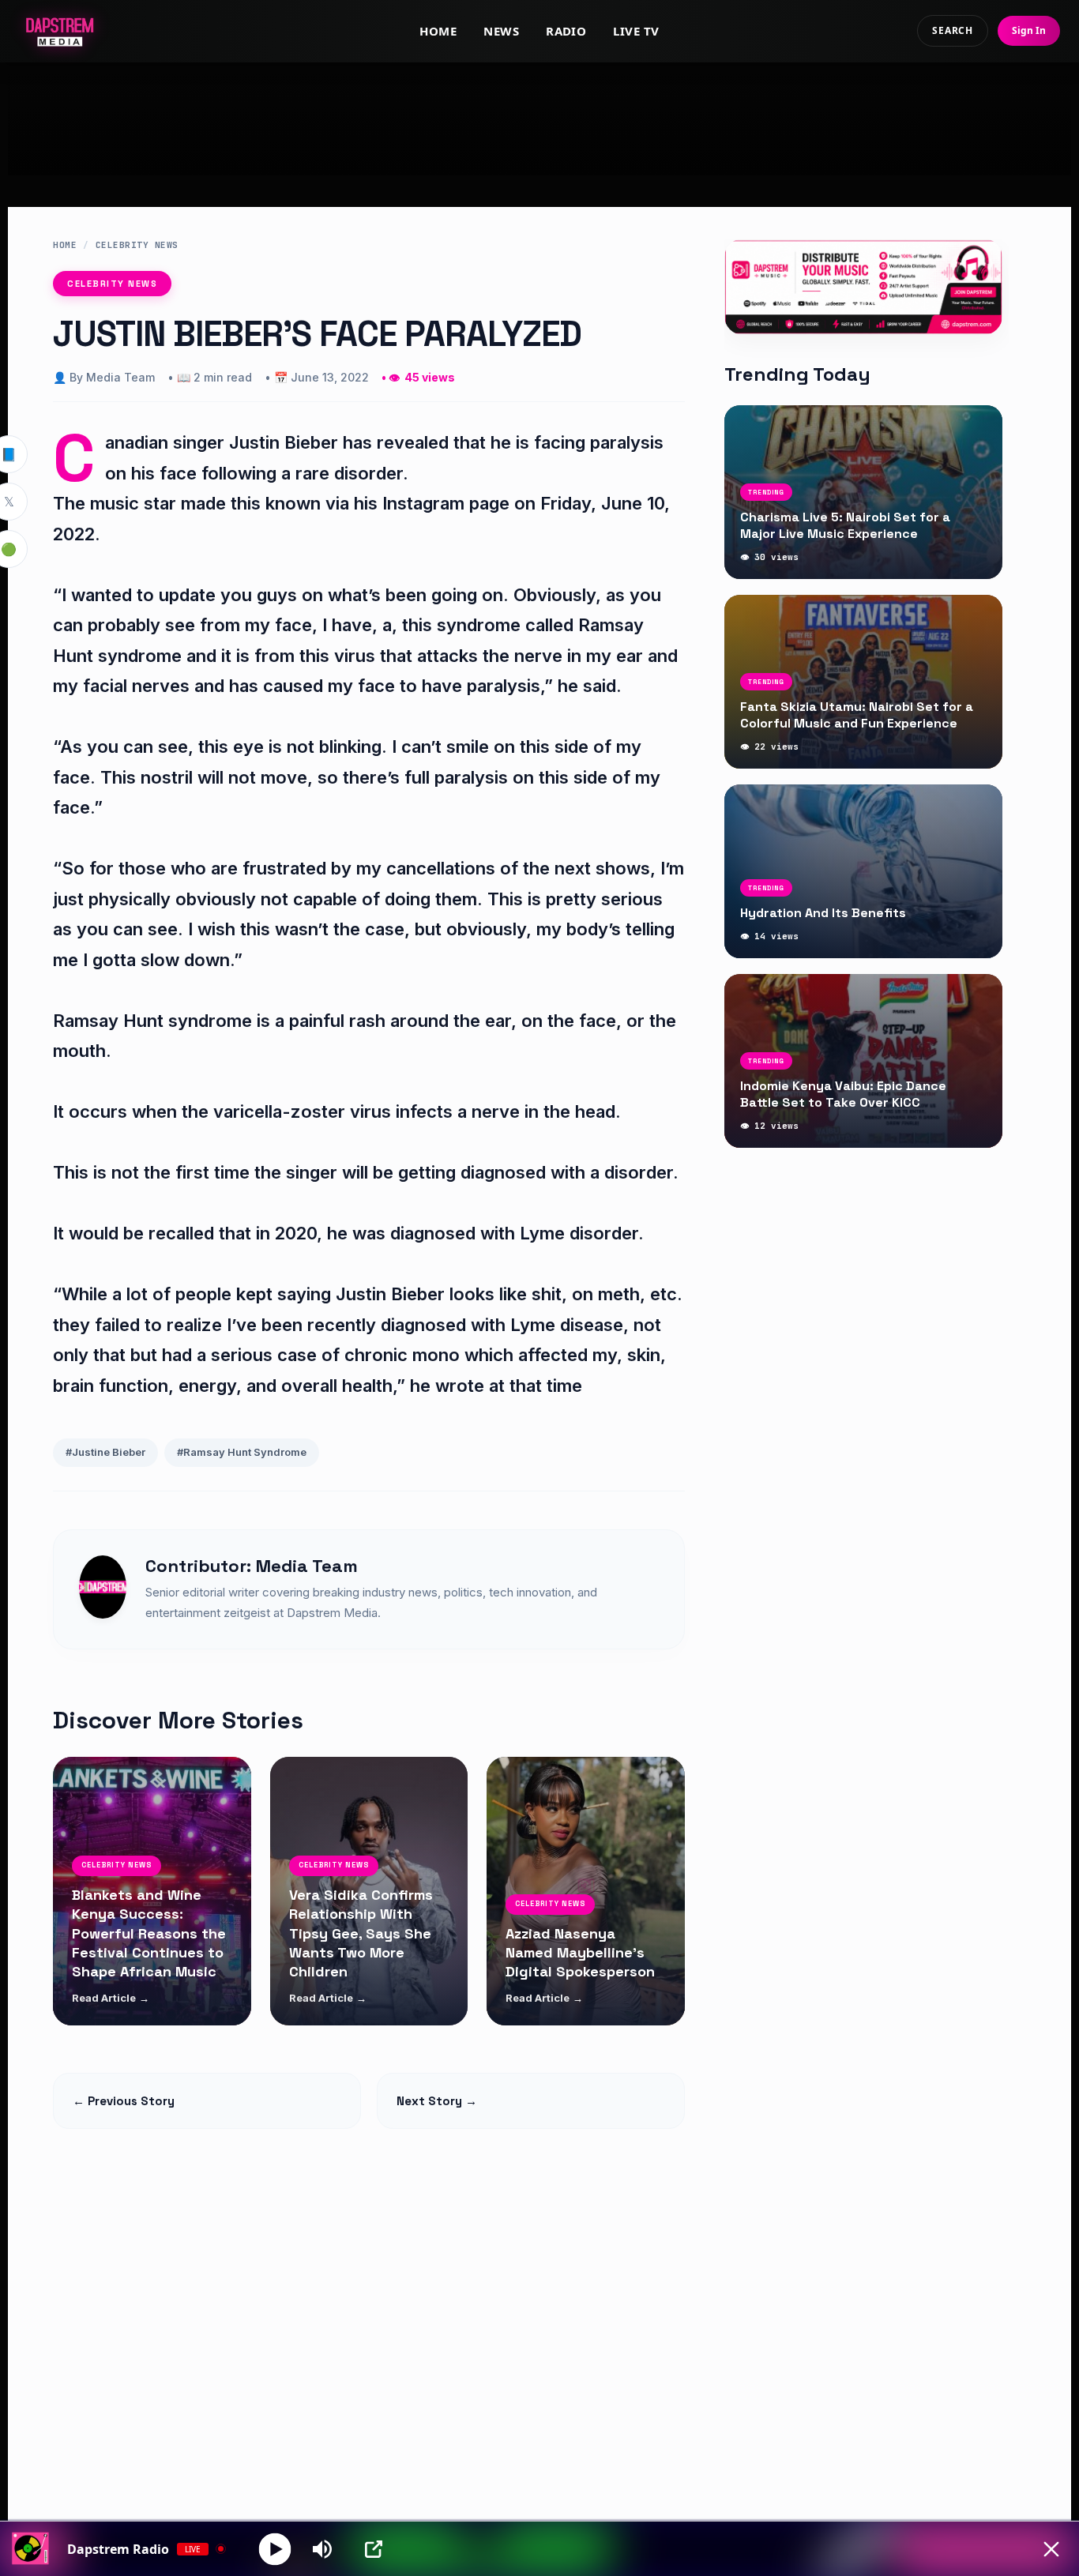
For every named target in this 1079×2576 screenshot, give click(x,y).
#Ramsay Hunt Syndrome (242, 1452)
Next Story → (437, 2101)
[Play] (275, 2549)
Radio (566, 31)
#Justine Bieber (105, 1452)
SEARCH (953, 30)
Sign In (1029, 30)
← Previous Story (124, 2101)
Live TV (636, 31)
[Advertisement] (539, 119)
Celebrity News (137, 245)
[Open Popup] (374, 2549)
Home (438, 31)
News (501, 31)
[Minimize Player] (1051, 2549)
